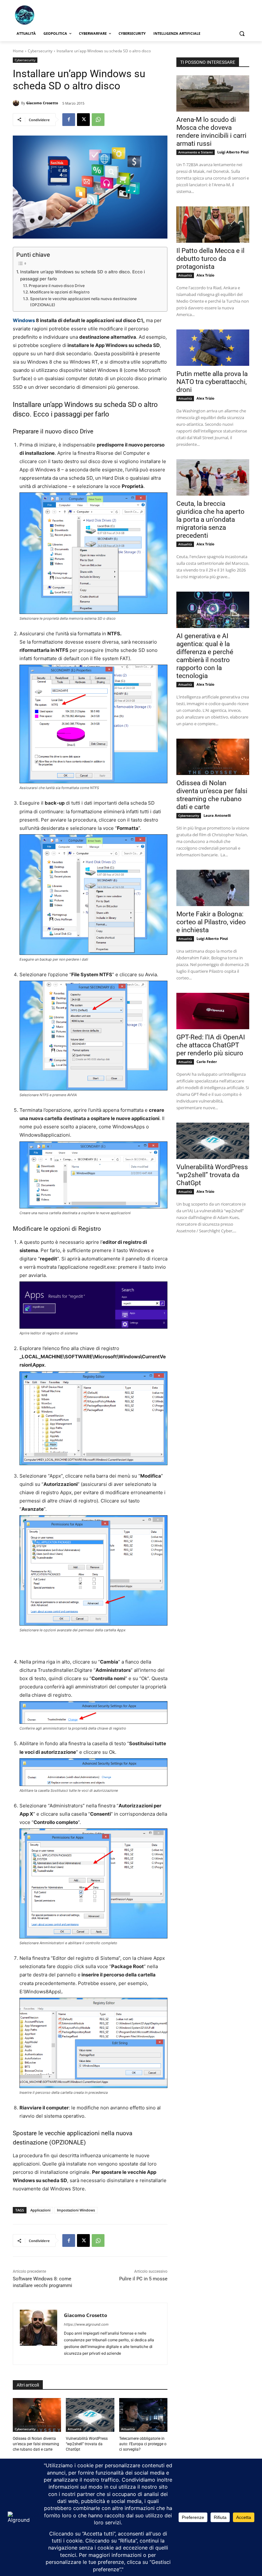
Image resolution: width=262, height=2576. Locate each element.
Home (18, 51)
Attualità (75, 2429)
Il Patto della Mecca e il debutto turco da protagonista (210, 259)
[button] (242, 34)
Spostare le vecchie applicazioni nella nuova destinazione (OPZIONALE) (83, 302)
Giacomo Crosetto (42, 103)
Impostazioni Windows (76, 2210)
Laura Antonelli (217, 815)
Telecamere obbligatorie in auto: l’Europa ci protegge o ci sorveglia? (143, 2444)
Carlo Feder (207, 1062)
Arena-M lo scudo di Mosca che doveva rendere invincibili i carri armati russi (211, 132)
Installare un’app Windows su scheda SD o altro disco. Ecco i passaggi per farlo (82, 275)
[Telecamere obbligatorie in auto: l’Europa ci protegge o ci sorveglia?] (143, 2415)
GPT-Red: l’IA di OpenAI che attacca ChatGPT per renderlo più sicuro (211, 1045)
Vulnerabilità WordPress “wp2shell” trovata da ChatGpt (87, 2444)
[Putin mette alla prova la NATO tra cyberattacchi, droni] (213, 348)
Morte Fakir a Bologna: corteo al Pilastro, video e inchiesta (211, 922)
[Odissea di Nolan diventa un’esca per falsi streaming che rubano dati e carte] (37, 2415)
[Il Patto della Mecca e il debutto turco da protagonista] (213, 225)
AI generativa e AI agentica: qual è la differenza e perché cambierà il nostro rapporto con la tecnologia (205, 656)
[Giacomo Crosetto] (17, 103)
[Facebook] (69, 120)
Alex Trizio (205, 275)
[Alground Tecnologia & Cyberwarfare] (56, 15)
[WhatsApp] (98, 120)
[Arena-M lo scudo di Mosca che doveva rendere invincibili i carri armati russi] (213, 93)
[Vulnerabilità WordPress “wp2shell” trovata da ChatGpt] (90, 2415)
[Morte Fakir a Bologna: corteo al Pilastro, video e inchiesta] (213, 888)
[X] (83, 120)
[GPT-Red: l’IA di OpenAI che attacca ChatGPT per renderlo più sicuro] (213, 1011)
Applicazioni (40, 2210)
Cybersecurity (40, 51)
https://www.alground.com (86, 2324)
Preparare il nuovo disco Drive (57, 286)
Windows (24, 320)
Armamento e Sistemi (196, 152)
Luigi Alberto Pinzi (233, 152)
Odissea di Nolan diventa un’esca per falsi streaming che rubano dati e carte (36, 2444)
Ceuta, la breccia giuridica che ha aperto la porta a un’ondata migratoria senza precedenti (210, 520)
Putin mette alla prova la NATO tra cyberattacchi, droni (212, 382)
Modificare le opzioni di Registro (59, 292)
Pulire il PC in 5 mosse (143, 2279)
